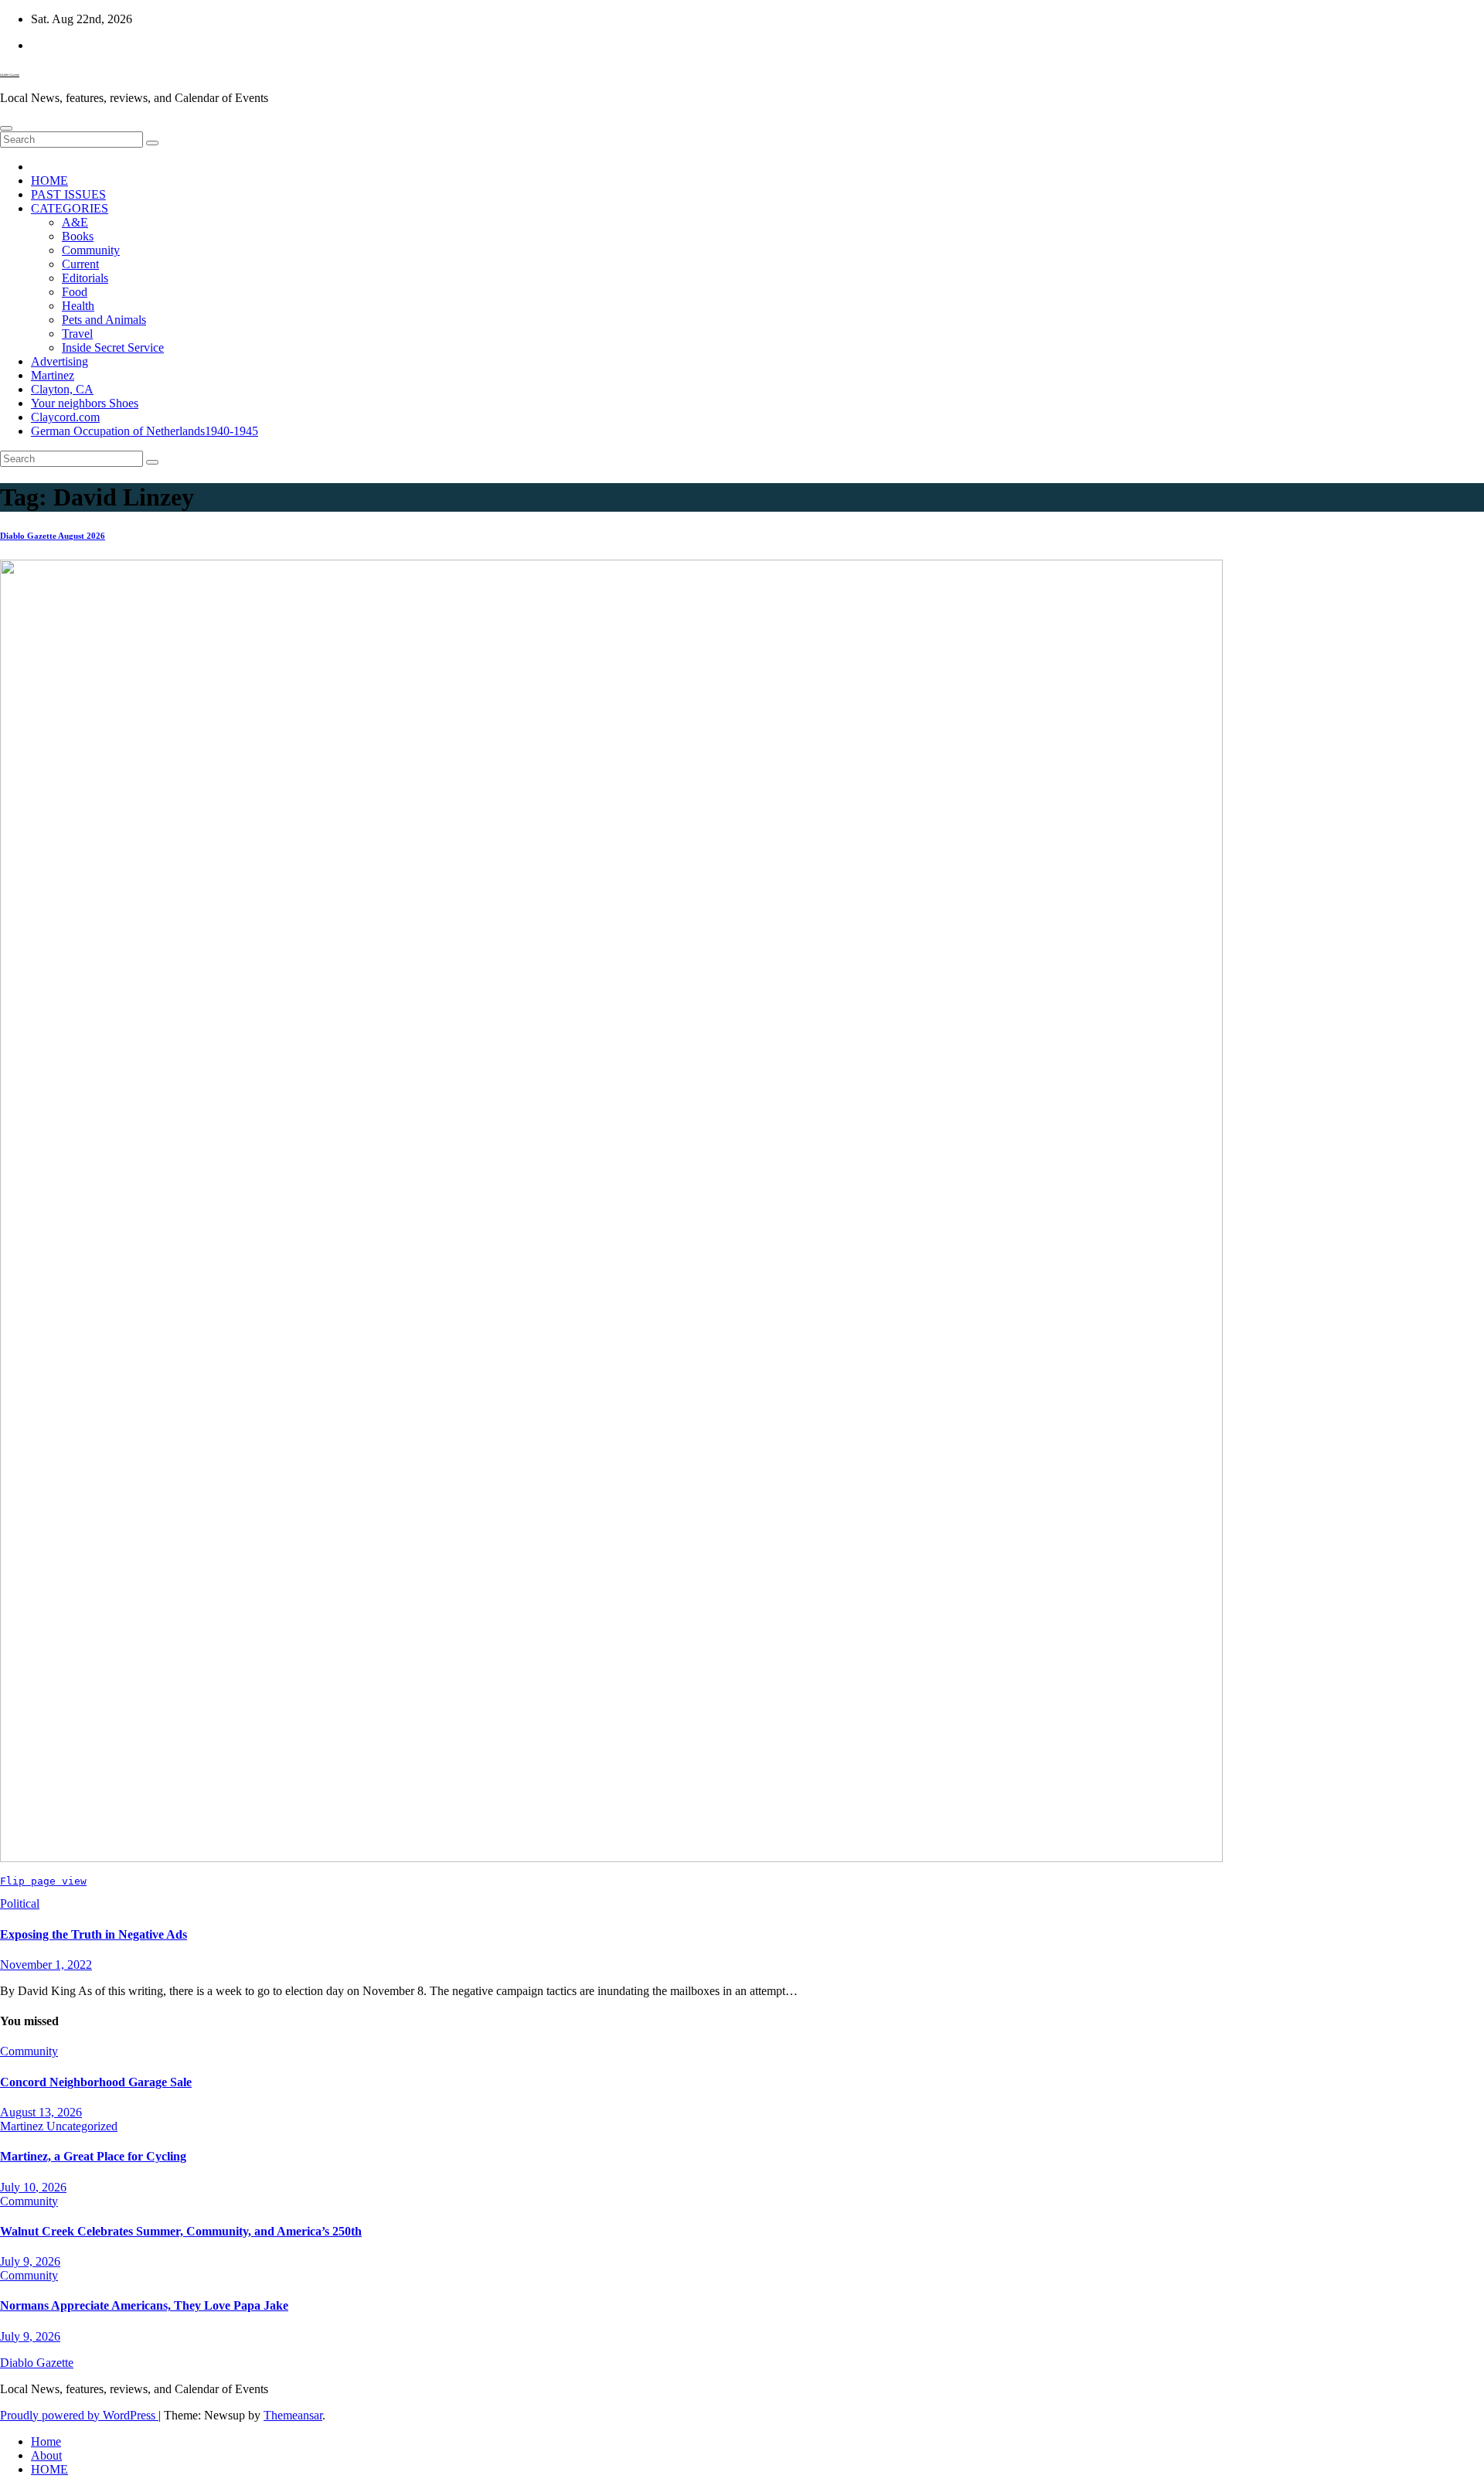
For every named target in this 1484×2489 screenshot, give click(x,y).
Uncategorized (82, 2126)
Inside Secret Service (113, 347)
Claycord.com (65, 417)
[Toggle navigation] (6, 128)
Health (78, 306)
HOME (49, 180)
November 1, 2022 (46, 1965)
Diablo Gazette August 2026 (53, 536)
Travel (77, 334)
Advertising (60, 361)
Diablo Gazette (10, 75)
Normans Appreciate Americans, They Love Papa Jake (144, 2305)
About (46, 2455)
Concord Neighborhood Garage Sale (96, 2082)
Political (20, 1903)
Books (78, 236)
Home (46, 2441)
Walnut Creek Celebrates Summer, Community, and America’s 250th (181, 2231)
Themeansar (293, 2415)
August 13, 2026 (41, 2112)
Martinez (53, 375)
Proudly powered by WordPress (79, 2415)
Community (91, 250)
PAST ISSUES (68, 194)
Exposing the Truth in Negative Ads (94, 1934)
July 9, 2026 (30, 2261)
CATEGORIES (70, 208)
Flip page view (43, 1881)
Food (75, 292)
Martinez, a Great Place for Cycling (93, 2156)
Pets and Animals (104, 320)
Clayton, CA (62, 389)
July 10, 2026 (33, 2187)
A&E (75, 222)
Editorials (85, 278)
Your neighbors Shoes (85, 403)
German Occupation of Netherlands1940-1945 (145, 431)
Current (80, 264)
